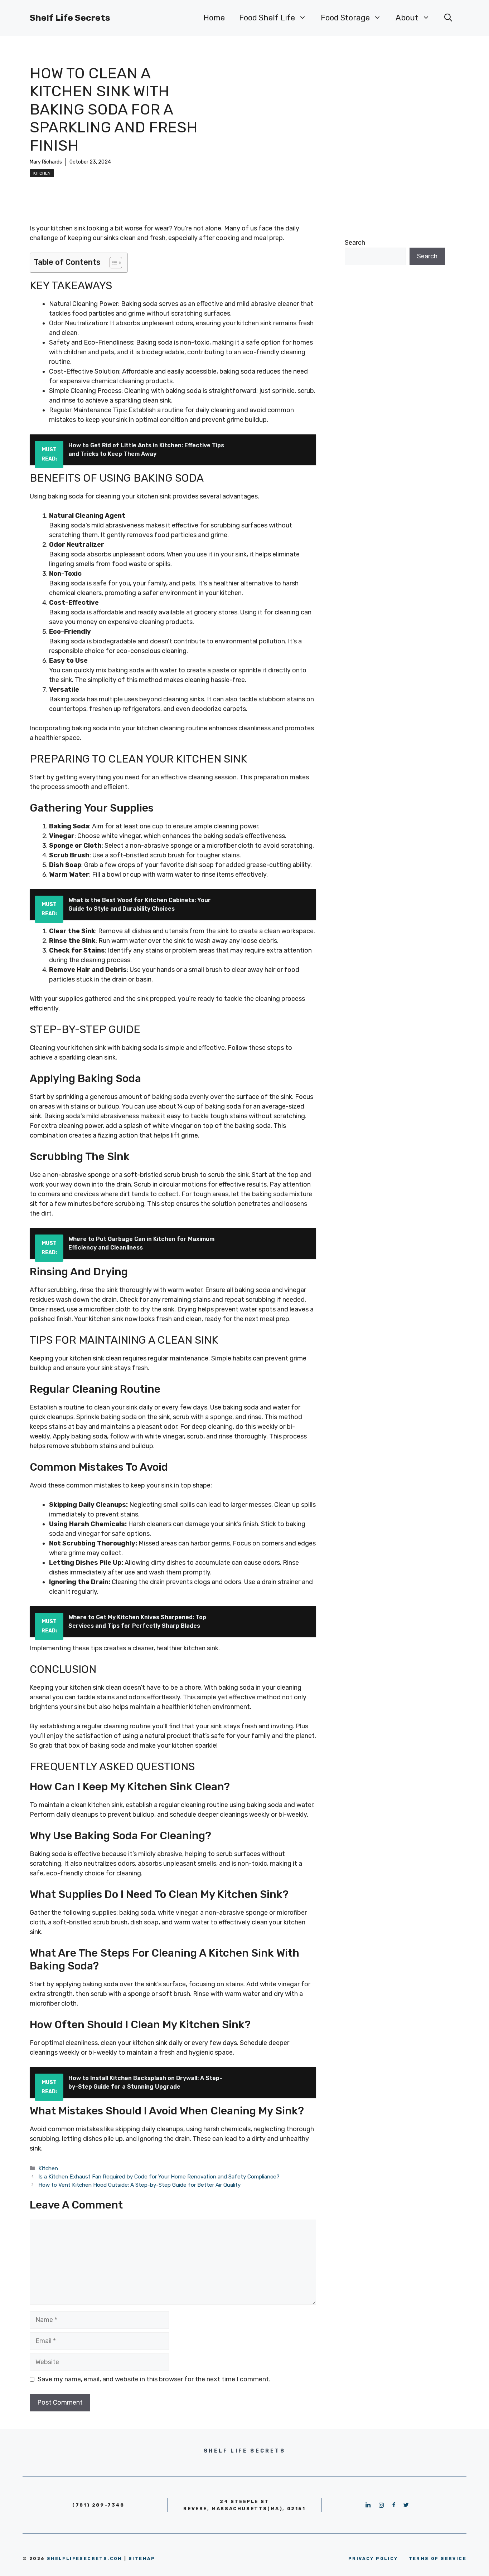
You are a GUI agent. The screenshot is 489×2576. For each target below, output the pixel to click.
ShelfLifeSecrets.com (85, 2558)
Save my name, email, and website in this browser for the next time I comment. (154, 2379)
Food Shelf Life (267, 18)
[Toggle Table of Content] (112, 263)
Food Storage (345, 18)
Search (355, 243)
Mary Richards (46, 162)
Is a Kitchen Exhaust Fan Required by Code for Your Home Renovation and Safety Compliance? (159, 2177)
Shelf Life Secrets (70, 18)
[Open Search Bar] (448, 18)
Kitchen (42, 173)
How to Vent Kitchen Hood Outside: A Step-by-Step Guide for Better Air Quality (139, 2185)
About (407, 18)
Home (214, 18)
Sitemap (142, 2558)
